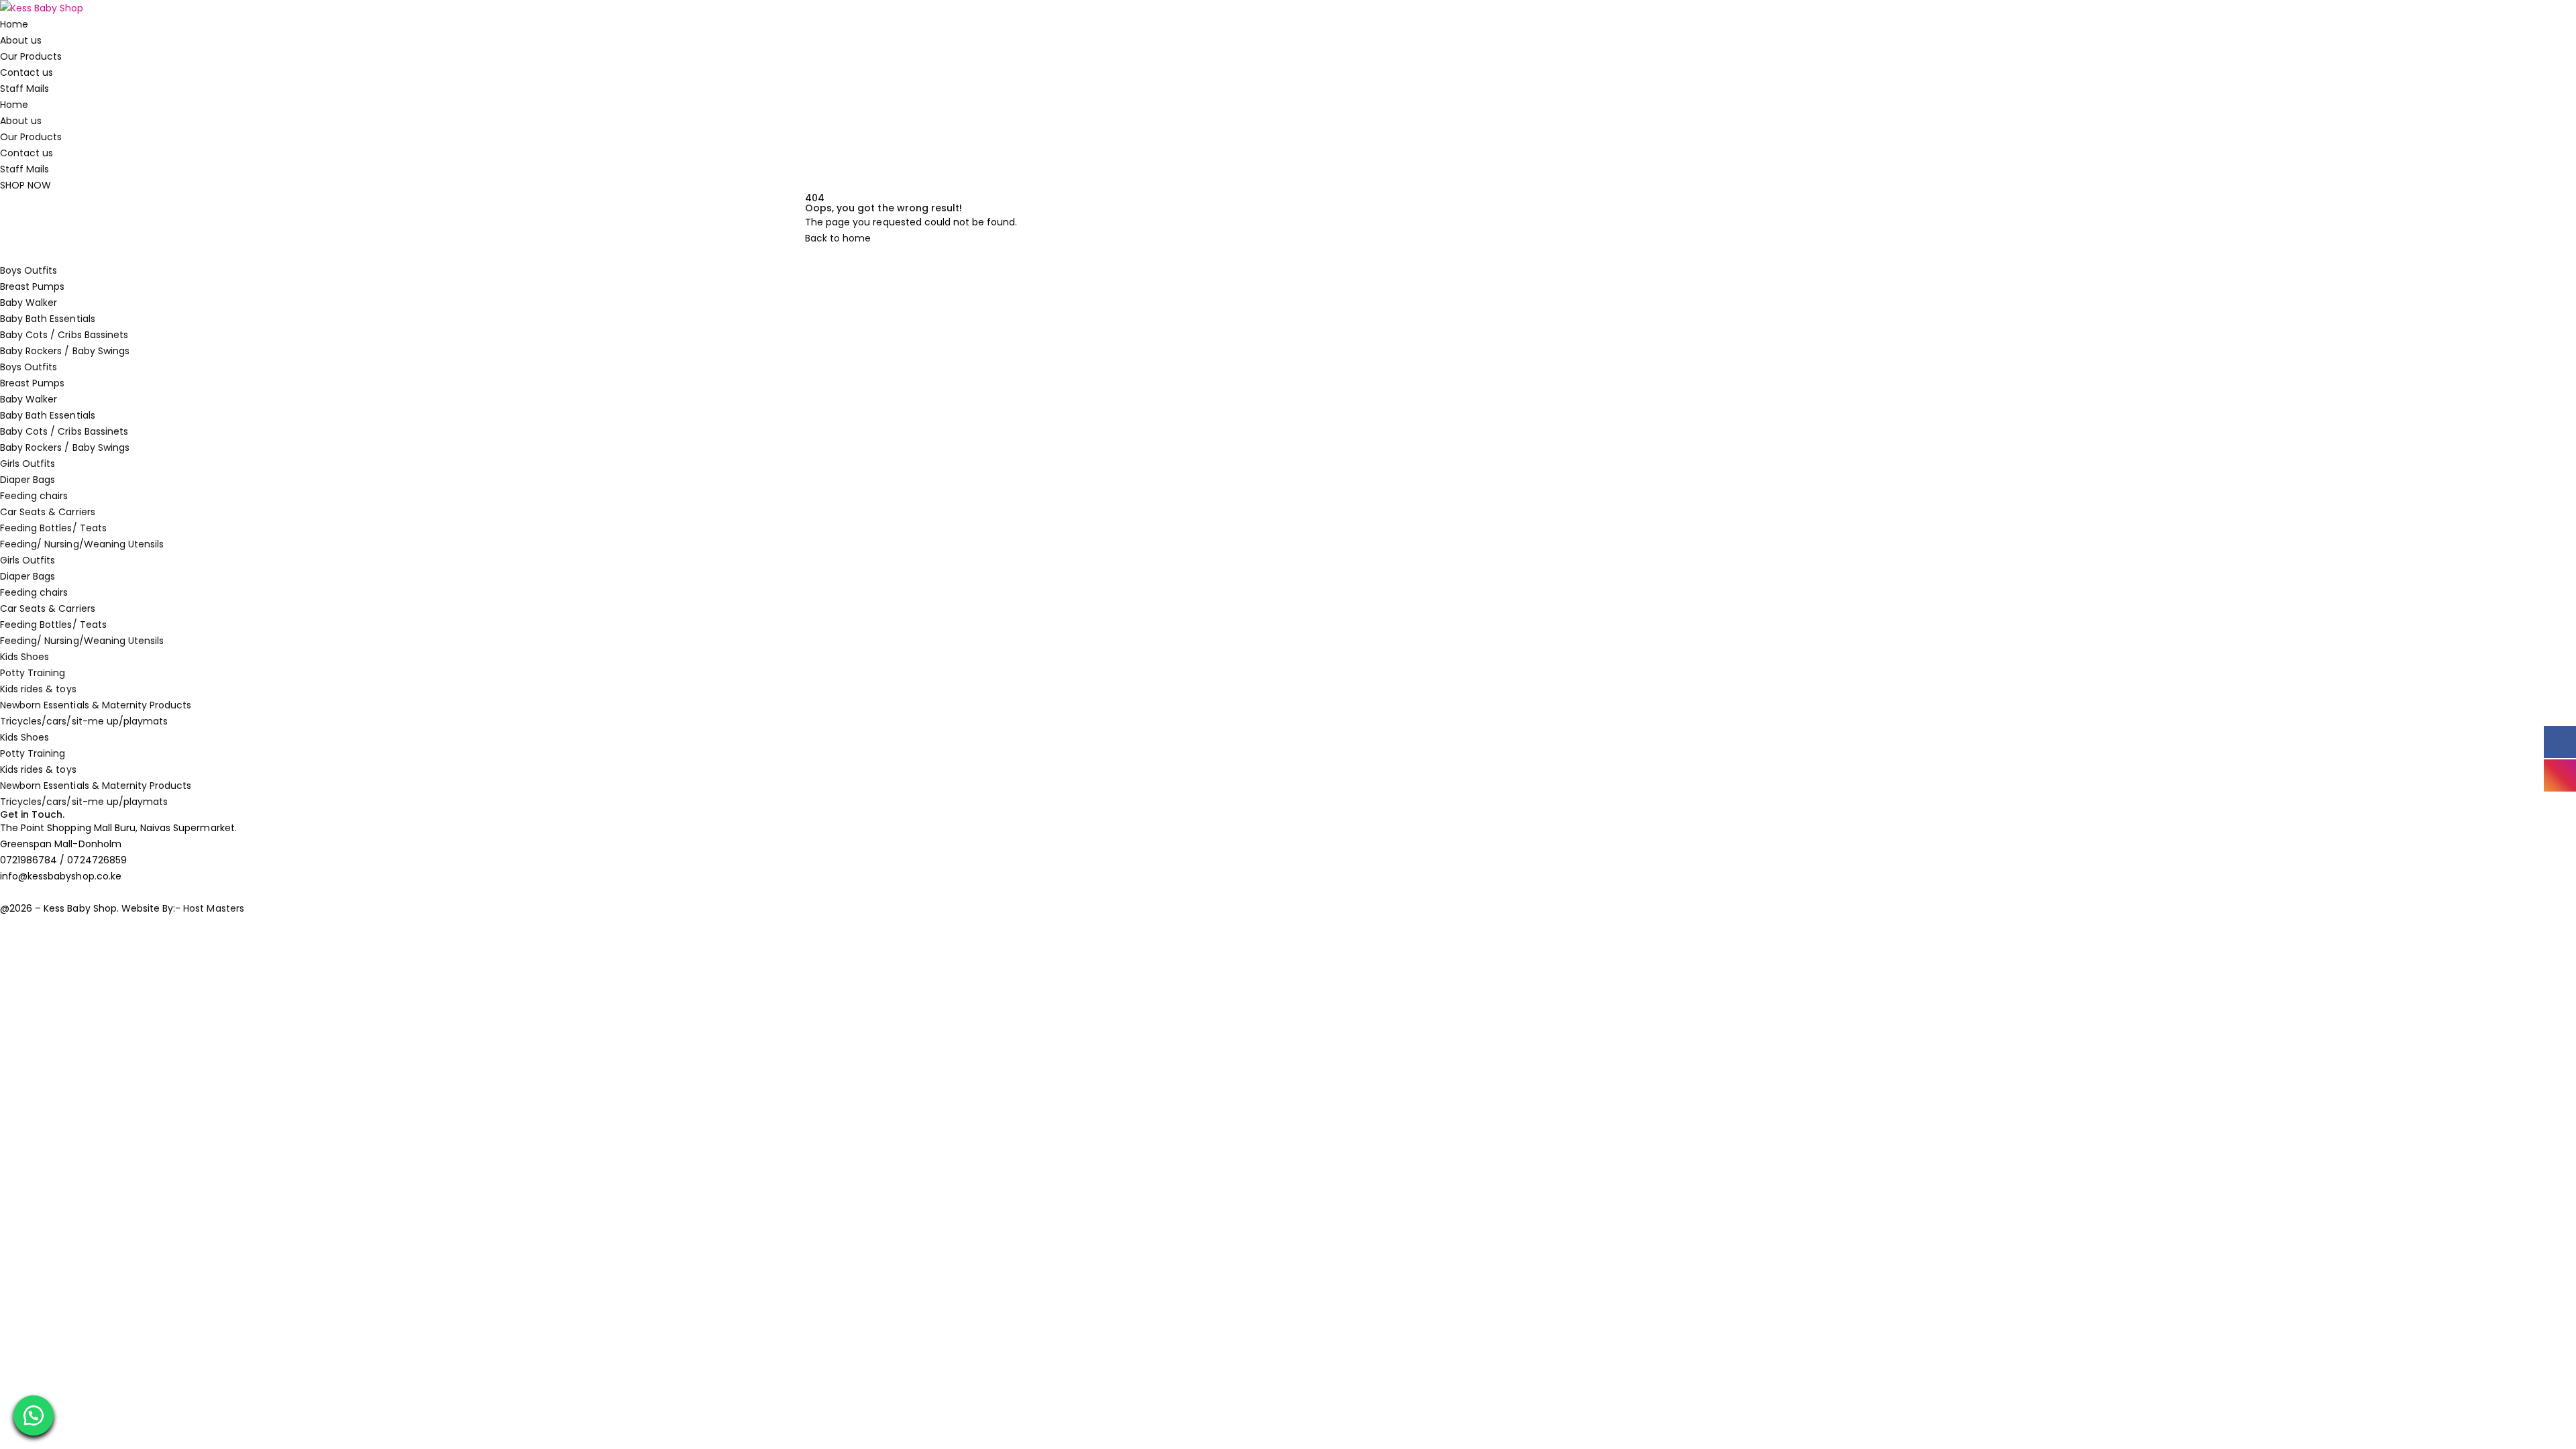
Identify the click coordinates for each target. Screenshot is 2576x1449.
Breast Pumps (32, 286)
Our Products (31, 56)
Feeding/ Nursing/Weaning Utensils (82, 544)
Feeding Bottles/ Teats (53, 528)
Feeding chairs (34, 496)
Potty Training (33, 673)
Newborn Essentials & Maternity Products (96, 705)
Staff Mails (24, 89)
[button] (34, 1415)
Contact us (26, 72)
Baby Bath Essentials (48, 319)
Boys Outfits (29, 270)
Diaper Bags (28, 480)
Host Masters (213, 908)
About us (21, 40)
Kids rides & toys (38, 689)
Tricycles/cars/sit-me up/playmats (84, 721)
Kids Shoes (24, 657)
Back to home (838, 238)
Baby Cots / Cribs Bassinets (64, 335)
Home (14, 24)
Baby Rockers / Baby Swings (65, 351)
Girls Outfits (28, 464)
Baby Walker (29, 303)
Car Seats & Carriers (48, 512)
